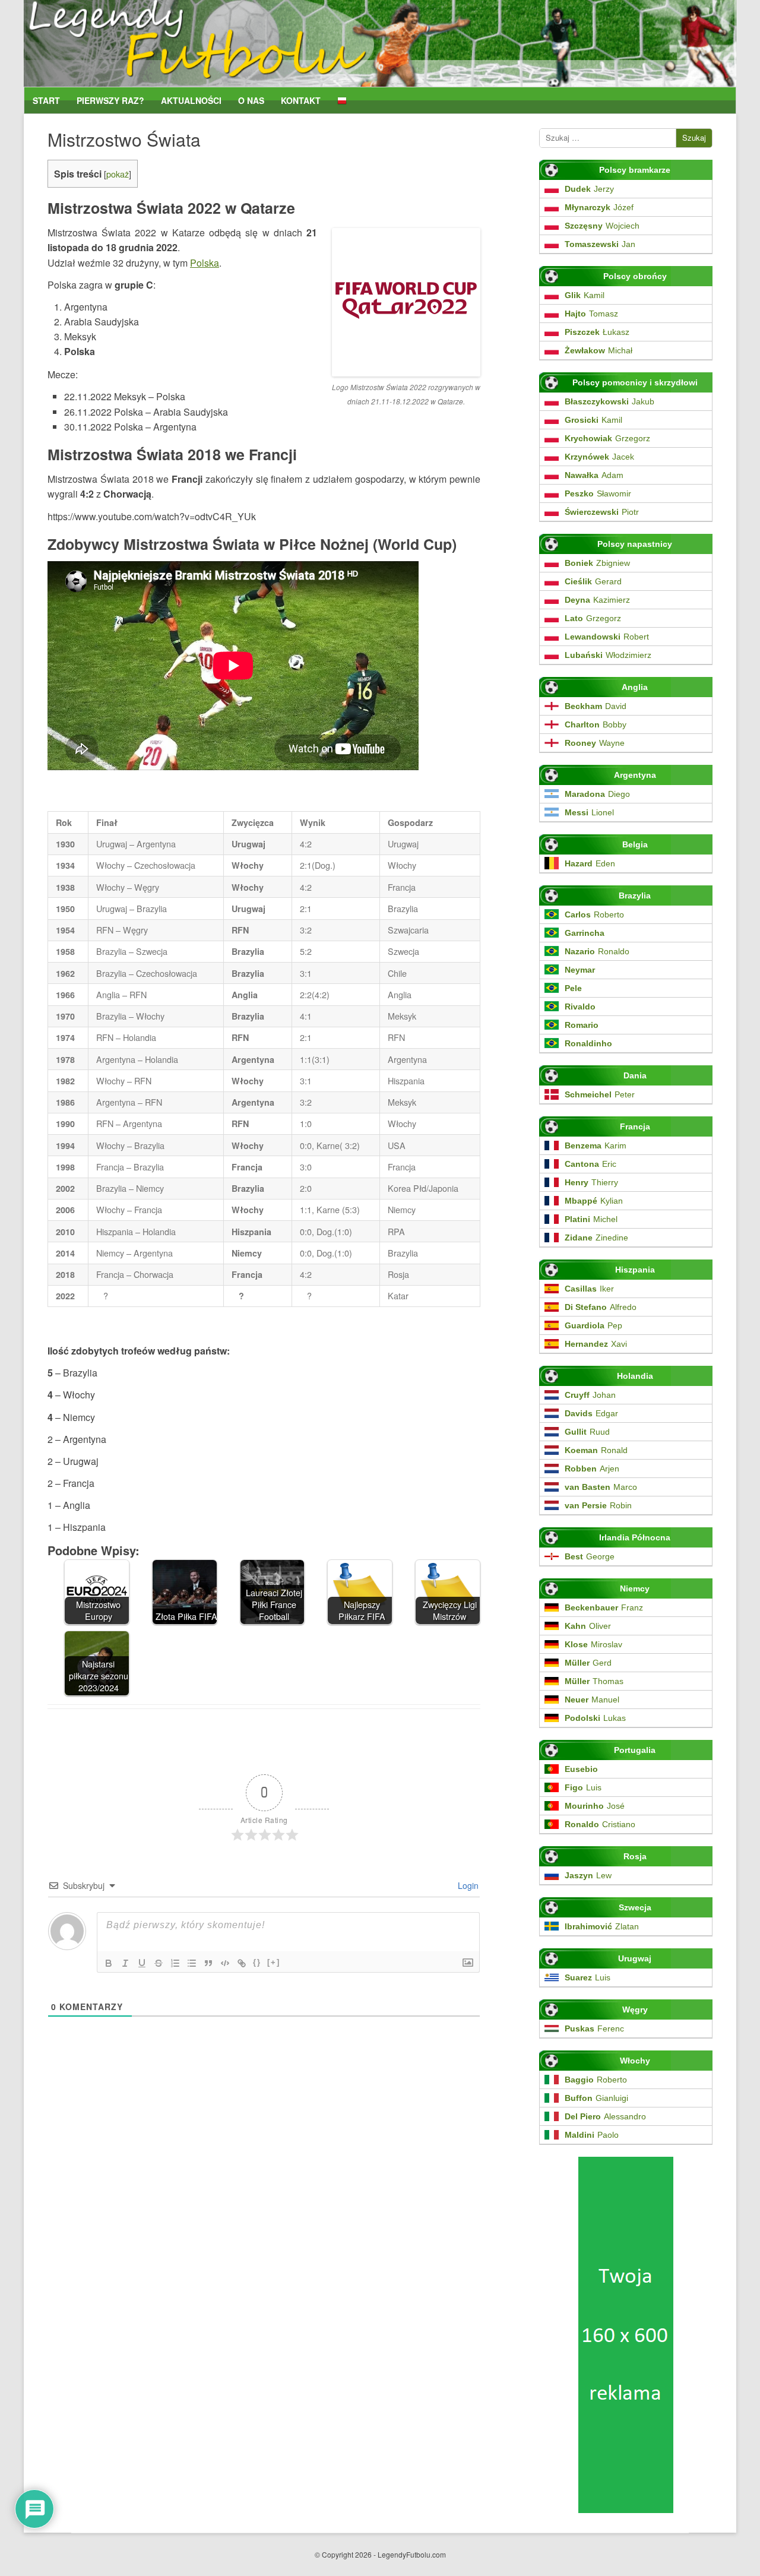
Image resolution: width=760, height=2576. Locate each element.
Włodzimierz (608, 655)
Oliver (588, 1626)
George (590, 1556)
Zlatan (602, 1926)
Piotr (602, 512)
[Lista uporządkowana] (175, 1963)
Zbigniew (597, 563)
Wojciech (602, 226)
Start (46, 101)
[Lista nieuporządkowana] (192, 1963)
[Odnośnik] (242, 1963)
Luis (583, 1787)
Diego (597, 794)
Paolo (592, 2135)
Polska (205, 263)
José (595, 1806)
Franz (604, 1607)
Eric (590, 1164)
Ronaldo (597, 951)
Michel (591, 1219)
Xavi (596, 1344)
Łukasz (597, 332)
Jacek (599, 457)
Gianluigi (596, 2098)
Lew (588, 1875)
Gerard (593, 581)
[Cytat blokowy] (208, 1963)
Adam (594, 475)
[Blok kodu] (225, 1963)
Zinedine (596, 1238)
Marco (601, 1487)
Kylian (594, 1201)
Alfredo (601, 1307)
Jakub (609, 401)
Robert (607, 637)
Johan (590, 1395)
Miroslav (593, 1644)
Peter (600, 1094)
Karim (596, 1145)
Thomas (594, 1681)
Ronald (596, 1450)
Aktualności (191, 101)
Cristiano (600, 1824)
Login (467, 1885)
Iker (589, 1289)
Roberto (594, 914)
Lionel (589, 812)
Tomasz (591, 314)
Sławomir (598, 493)
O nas (251, 101)
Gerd (588, 1663)
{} (257, 1962)
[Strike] (159, 1963)
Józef (599, 207)
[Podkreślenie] (142, 1963)
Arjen (592, 1469)
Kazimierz (597, 600)
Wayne (595, 743)
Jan (600, 244)
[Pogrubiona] (109, 1963)
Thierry (591, 1182)
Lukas (595, 1718)
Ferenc (594, 2028)
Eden (590, 863)
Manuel (592, 1700)
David (596, 706)
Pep (593, 1325)
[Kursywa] (125, 1963)
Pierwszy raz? (110, 101)
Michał (598, 350)
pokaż (118, 174)
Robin (598, 1505)
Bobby (596, 724)
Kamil (585, 295)
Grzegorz (607, 438)
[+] (274, 1962)
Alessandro (605, 2116)
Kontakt (301, 101)
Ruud (587, 1432)
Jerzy (589, 189)
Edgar (591, 1413)
